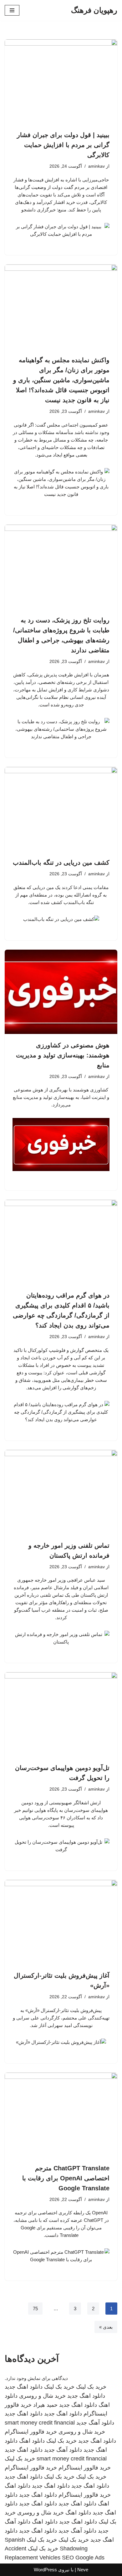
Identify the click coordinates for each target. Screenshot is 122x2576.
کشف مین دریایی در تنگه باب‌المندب (61, 863)
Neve (83, 2570)
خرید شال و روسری (42, 2396)
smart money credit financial (40, 2423)
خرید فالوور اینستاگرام (31, 2432)
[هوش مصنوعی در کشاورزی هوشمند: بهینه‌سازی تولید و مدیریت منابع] (61, 992)
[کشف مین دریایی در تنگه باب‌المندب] (61, 809)
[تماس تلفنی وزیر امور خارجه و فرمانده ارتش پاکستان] (61, 1492)
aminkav (97, 166)
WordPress (45, 2570)
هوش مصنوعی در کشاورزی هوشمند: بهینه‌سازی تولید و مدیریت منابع (63, 1055)
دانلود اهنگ (32, 2441)
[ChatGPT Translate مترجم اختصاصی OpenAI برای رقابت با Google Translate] (61, 2115)
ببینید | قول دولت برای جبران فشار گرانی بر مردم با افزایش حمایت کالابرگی (63, 145)
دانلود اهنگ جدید (24, 2387)
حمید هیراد (45, 2405)
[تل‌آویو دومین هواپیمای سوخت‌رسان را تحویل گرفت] (61, 1714)
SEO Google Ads (83, 2558)
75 (35, 2309)
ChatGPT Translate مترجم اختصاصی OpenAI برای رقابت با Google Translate (66, 2178)
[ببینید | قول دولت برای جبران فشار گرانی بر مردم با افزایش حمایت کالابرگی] (61, 82)
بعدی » (106, 2327)
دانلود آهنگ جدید (95, 2423)
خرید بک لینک (91, 2387)
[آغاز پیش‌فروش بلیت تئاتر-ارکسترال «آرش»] (61, 1922)
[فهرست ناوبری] (12, 10)
